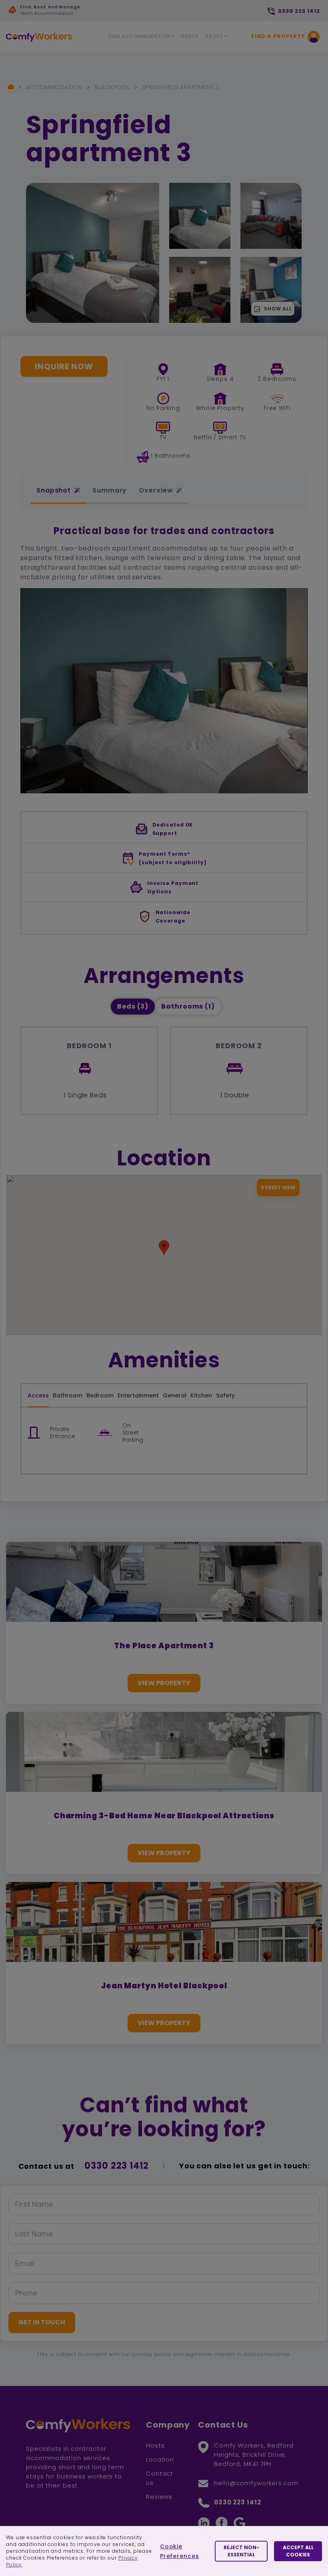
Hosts (190, 36)
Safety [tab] (225, 1395)
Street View (278, 1188)
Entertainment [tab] (138, 1395)
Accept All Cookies (298, 2551)
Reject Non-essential (241, 2551)
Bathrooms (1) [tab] (188, 1006)
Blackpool (112, 87)
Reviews (159, 2497)
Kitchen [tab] (201, 1395)
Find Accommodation (139, 36)
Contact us (160, 2478)
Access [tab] (38, 1395)
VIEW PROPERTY (164, 1683)
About (214, 36)
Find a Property (278, 36)
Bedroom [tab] (100, 1395)
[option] (87, 12)
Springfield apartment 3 (181, 87)
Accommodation (54, 87)
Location (160, 2459)
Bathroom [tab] (68, 1395)
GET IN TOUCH (42, 2322)
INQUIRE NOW (64, 366)
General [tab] (175, 1395)
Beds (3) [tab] (133, 1006)
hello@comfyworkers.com (256, 2483)
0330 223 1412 (117, 2166)
